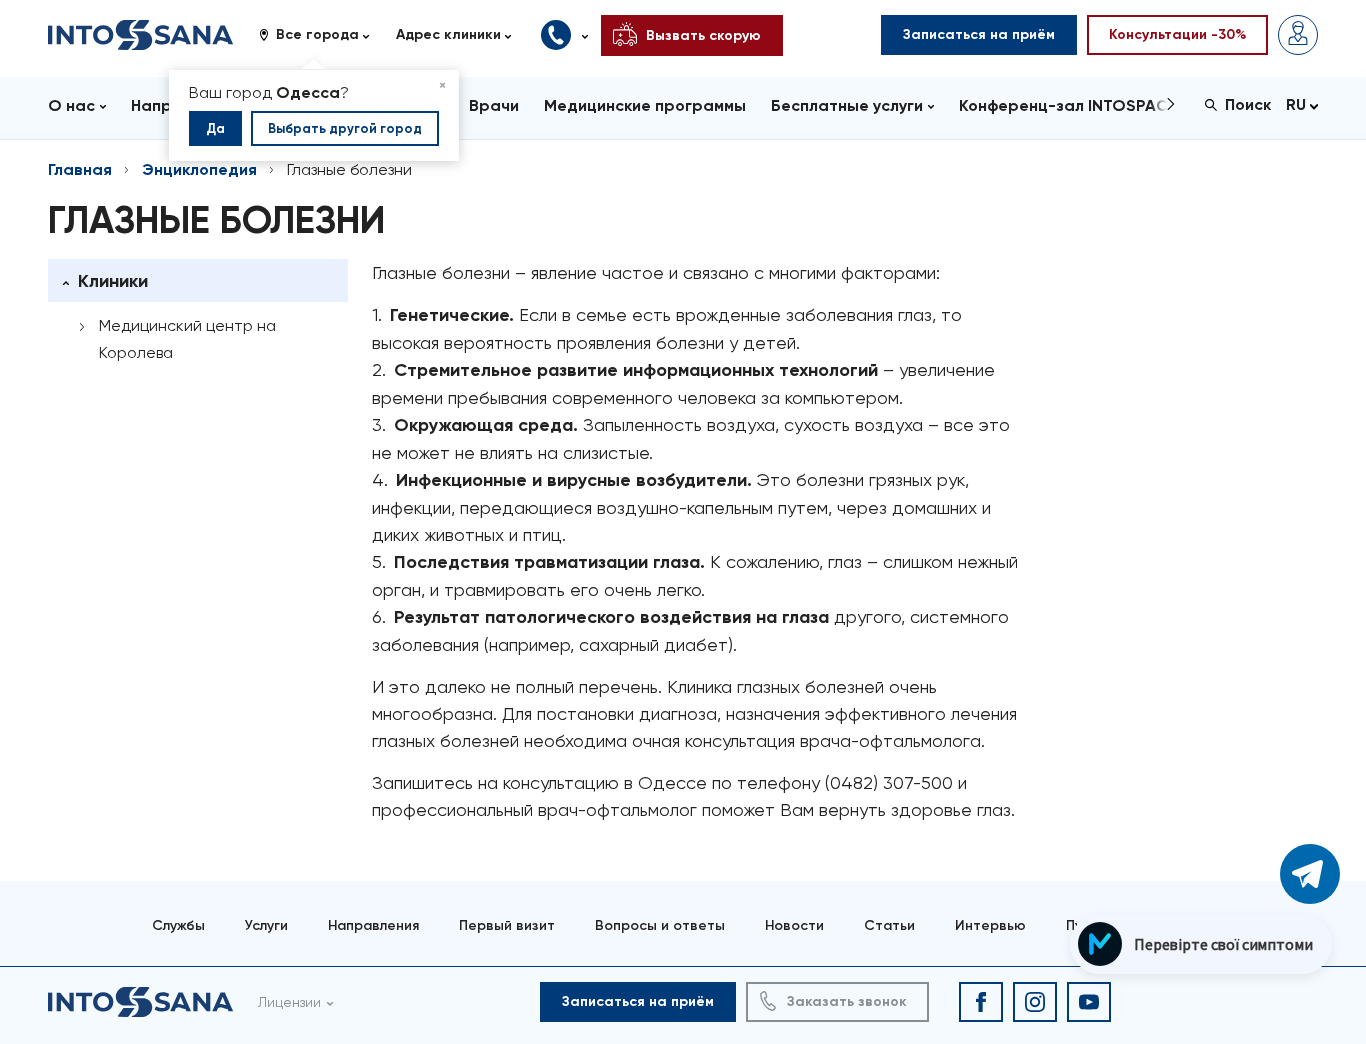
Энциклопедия (199, 169)
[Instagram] (1035, 1002)
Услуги (266, 925)
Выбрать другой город (345, 128)
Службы (178, 925)
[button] (321, 35)
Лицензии (289, 1002)
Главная (80, 169)
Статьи (889, 925)
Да (215, 128)
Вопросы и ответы (660, 925)
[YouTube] (1089, 1002)
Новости (794, 925)
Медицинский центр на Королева (187, 339)
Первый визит (507, 925)
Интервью (990, 925)
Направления (373, 925)
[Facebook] (981, 1002)
